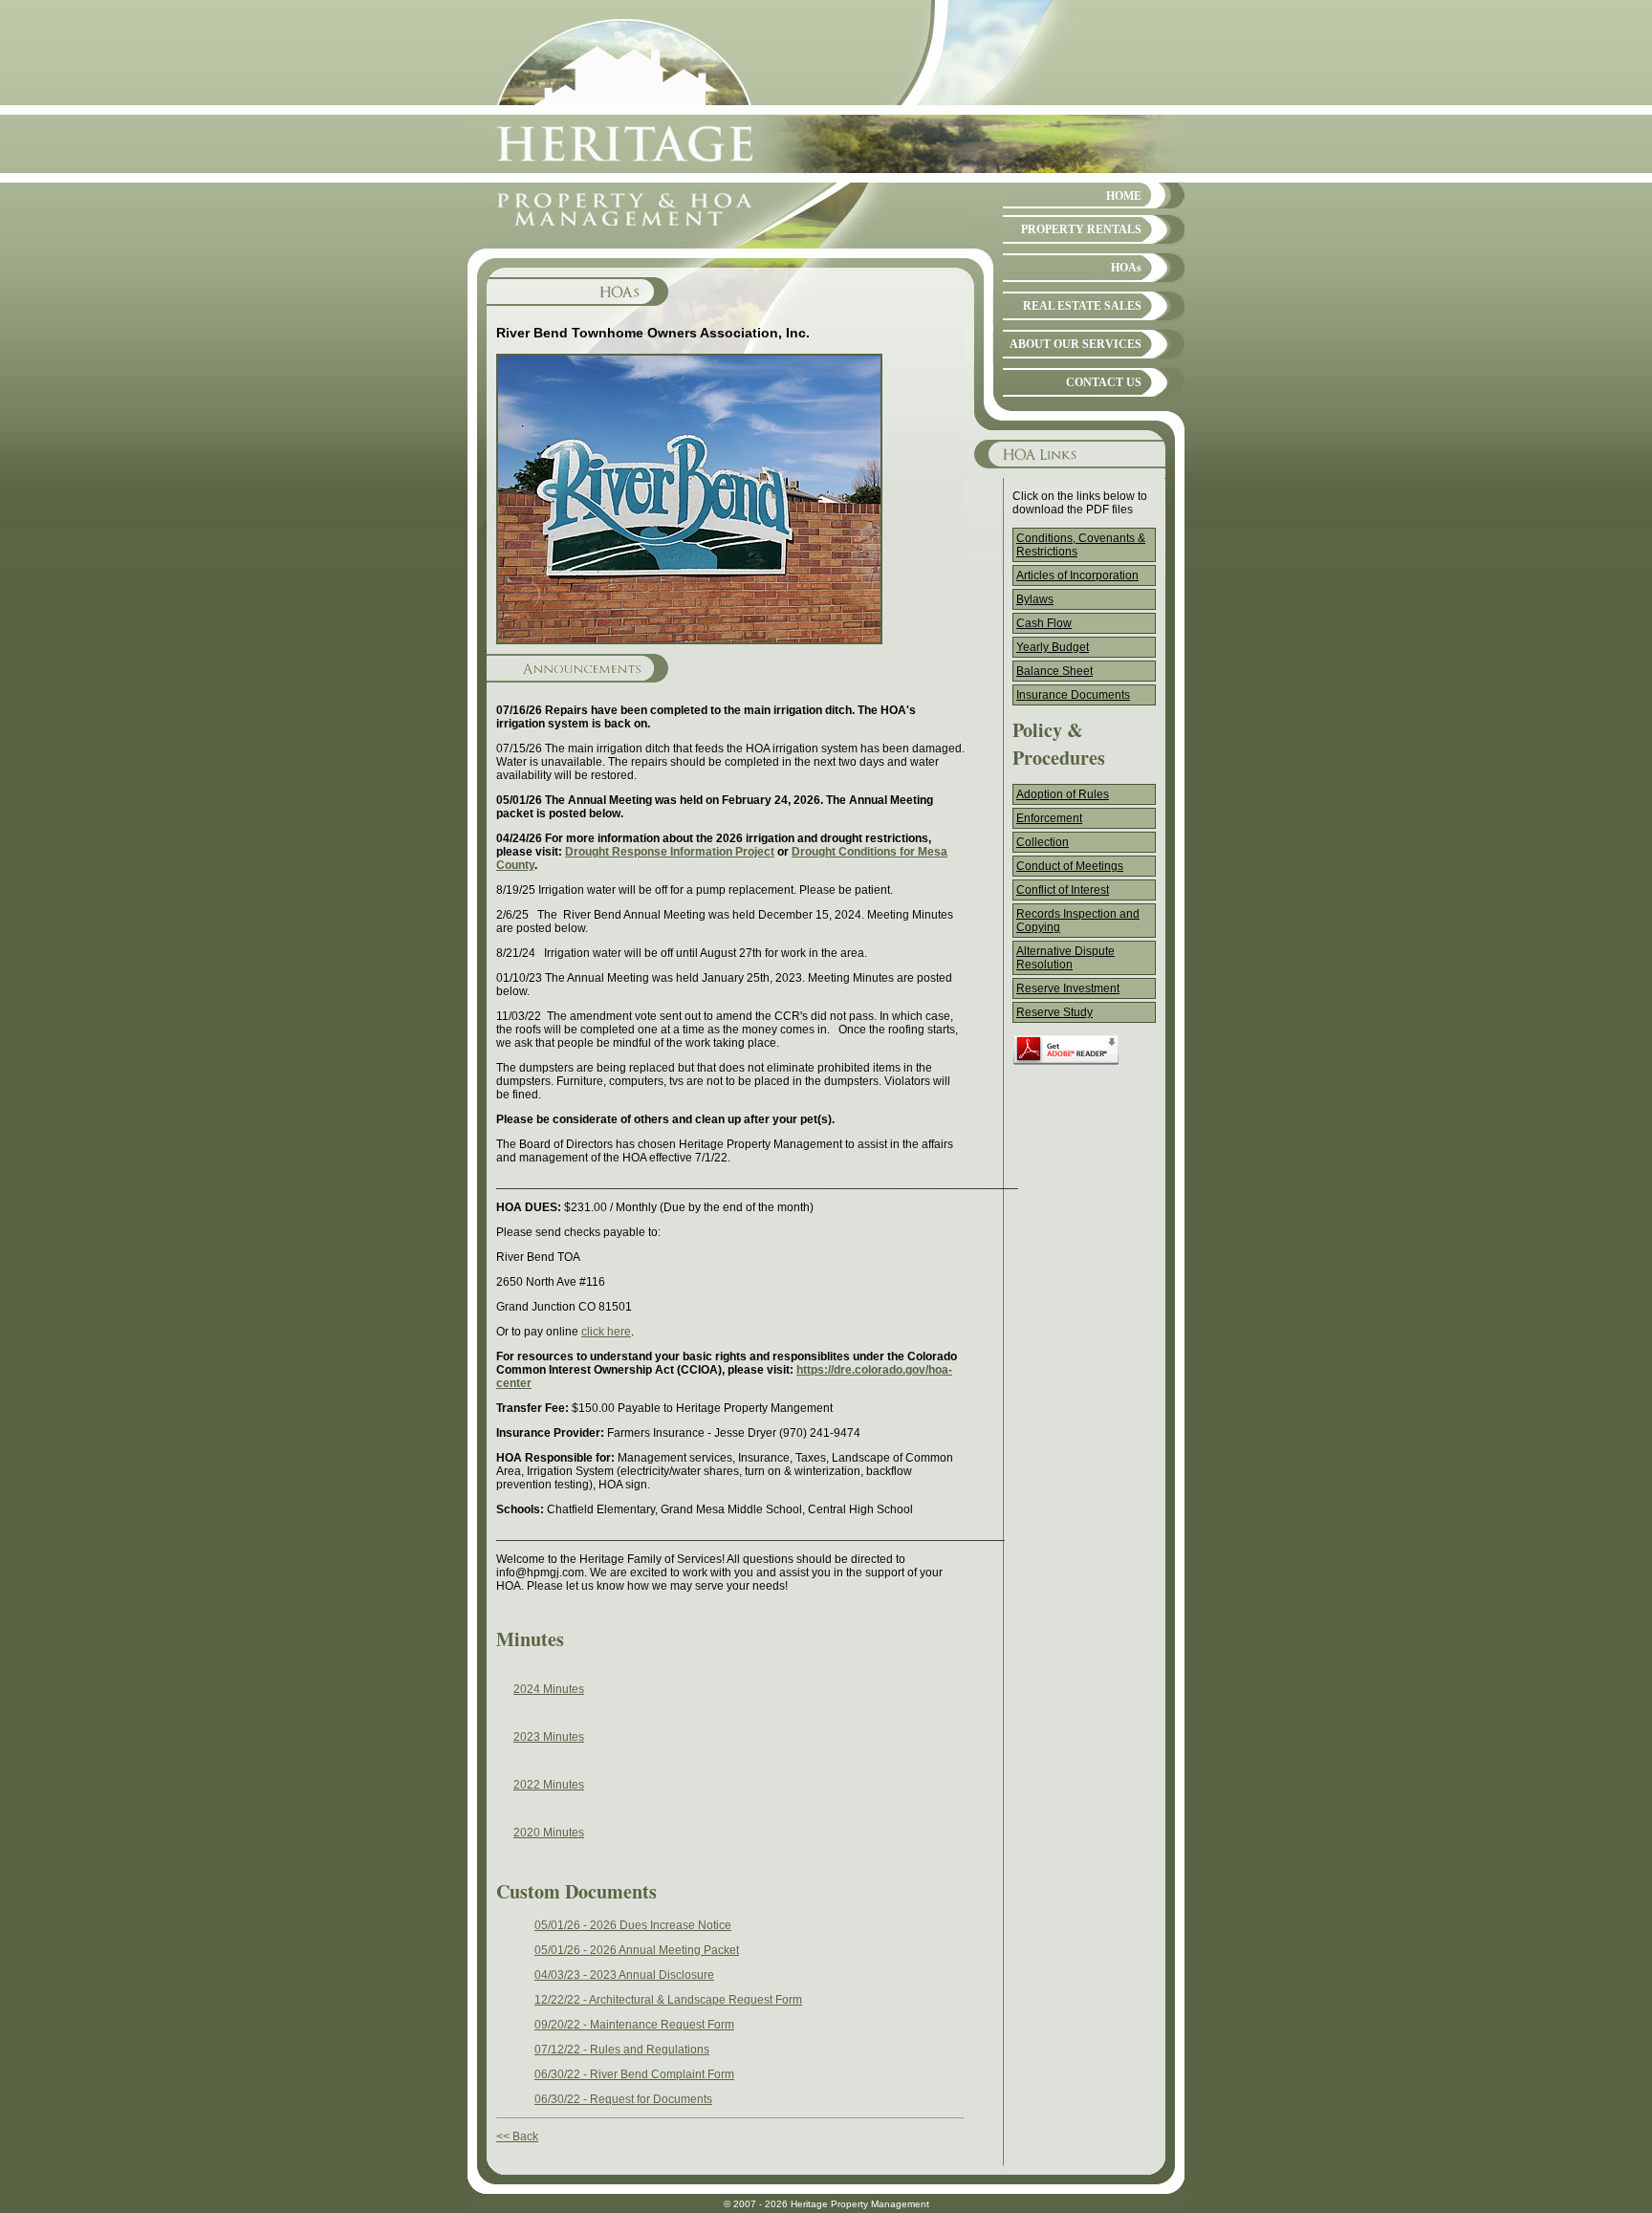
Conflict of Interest (1063, 890)
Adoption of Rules (1063, 794)
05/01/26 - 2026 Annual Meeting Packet (637, 1950)
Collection (1043, 842)
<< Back (517, 2137)
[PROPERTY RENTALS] (1094, 245)
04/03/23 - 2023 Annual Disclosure (624, 1975)
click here (606, 1332)
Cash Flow (1044, 623)
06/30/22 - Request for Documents (623, 2099)
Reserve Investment (1068, 988)
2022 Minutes (549, 1785)
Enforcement (1049, 818)
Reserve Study (1054, 1012)
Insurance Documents (1073, 695)
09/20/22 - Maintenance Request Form (634, 2025)
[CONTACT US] (1094, 398)
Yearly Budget (1053, 647)
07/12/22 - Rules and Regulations (622, 2050)
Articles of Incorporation (1077, 575)
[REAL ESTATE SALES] (1094, 321)
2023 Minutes (549, 1737)
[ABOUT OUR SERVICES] (1094, 359)
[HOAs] (1094, 283)
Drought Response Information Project (670, 852)
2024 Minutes (549, 1689)
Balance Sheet (1054, 671)
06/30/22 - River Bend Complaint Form (634, 2074)
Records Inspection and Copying (1078, 921)
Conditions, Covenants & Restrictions (1081, 545)
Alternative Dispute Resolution (1065, 958)
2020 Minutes (549, 1833)
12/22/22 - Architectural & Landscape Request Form (668, 2000)
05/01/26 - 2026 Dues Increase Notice (633, 1925)
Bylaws (1035, 599)
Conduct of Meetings (1070, 866)
